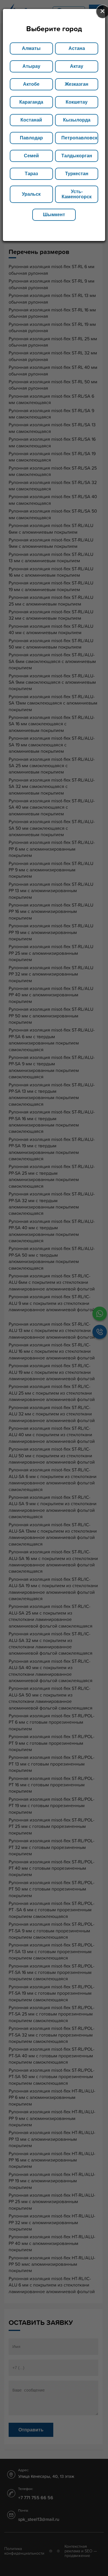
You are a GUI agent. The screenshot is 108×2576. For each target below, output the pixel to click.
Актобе (31, 84)
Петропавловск (79, 138)
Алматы (31, 48)
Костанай (31, 120)
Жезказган (77, 84)
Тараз (31, 174)
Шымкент (54, 215)
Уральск (31, 194)
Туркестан (77, 174)
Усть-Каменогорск (77, 194)
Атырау (31, 66)
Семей (31, 156)
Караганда (31, 102)
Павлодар (31, 138)
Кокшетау (77, 102)
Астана (77, 48)
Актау (77, 66)
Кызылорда (77, 120)
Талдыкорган (77, 156)
